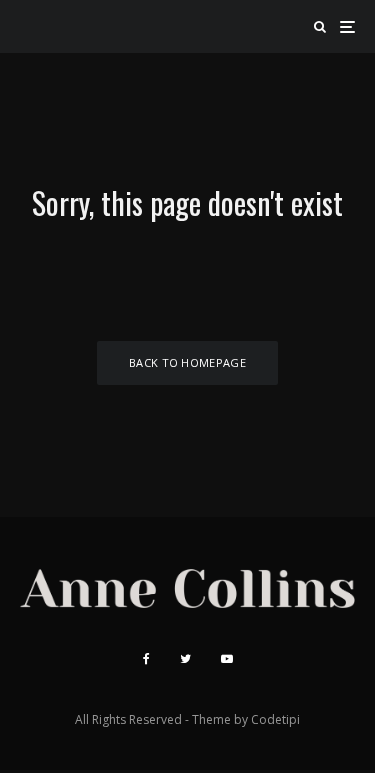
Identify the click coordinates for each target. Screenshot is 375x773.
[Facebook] (146, 659)
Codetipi (275, 719)
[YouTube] (227, 659)
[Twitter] (185, 659)
